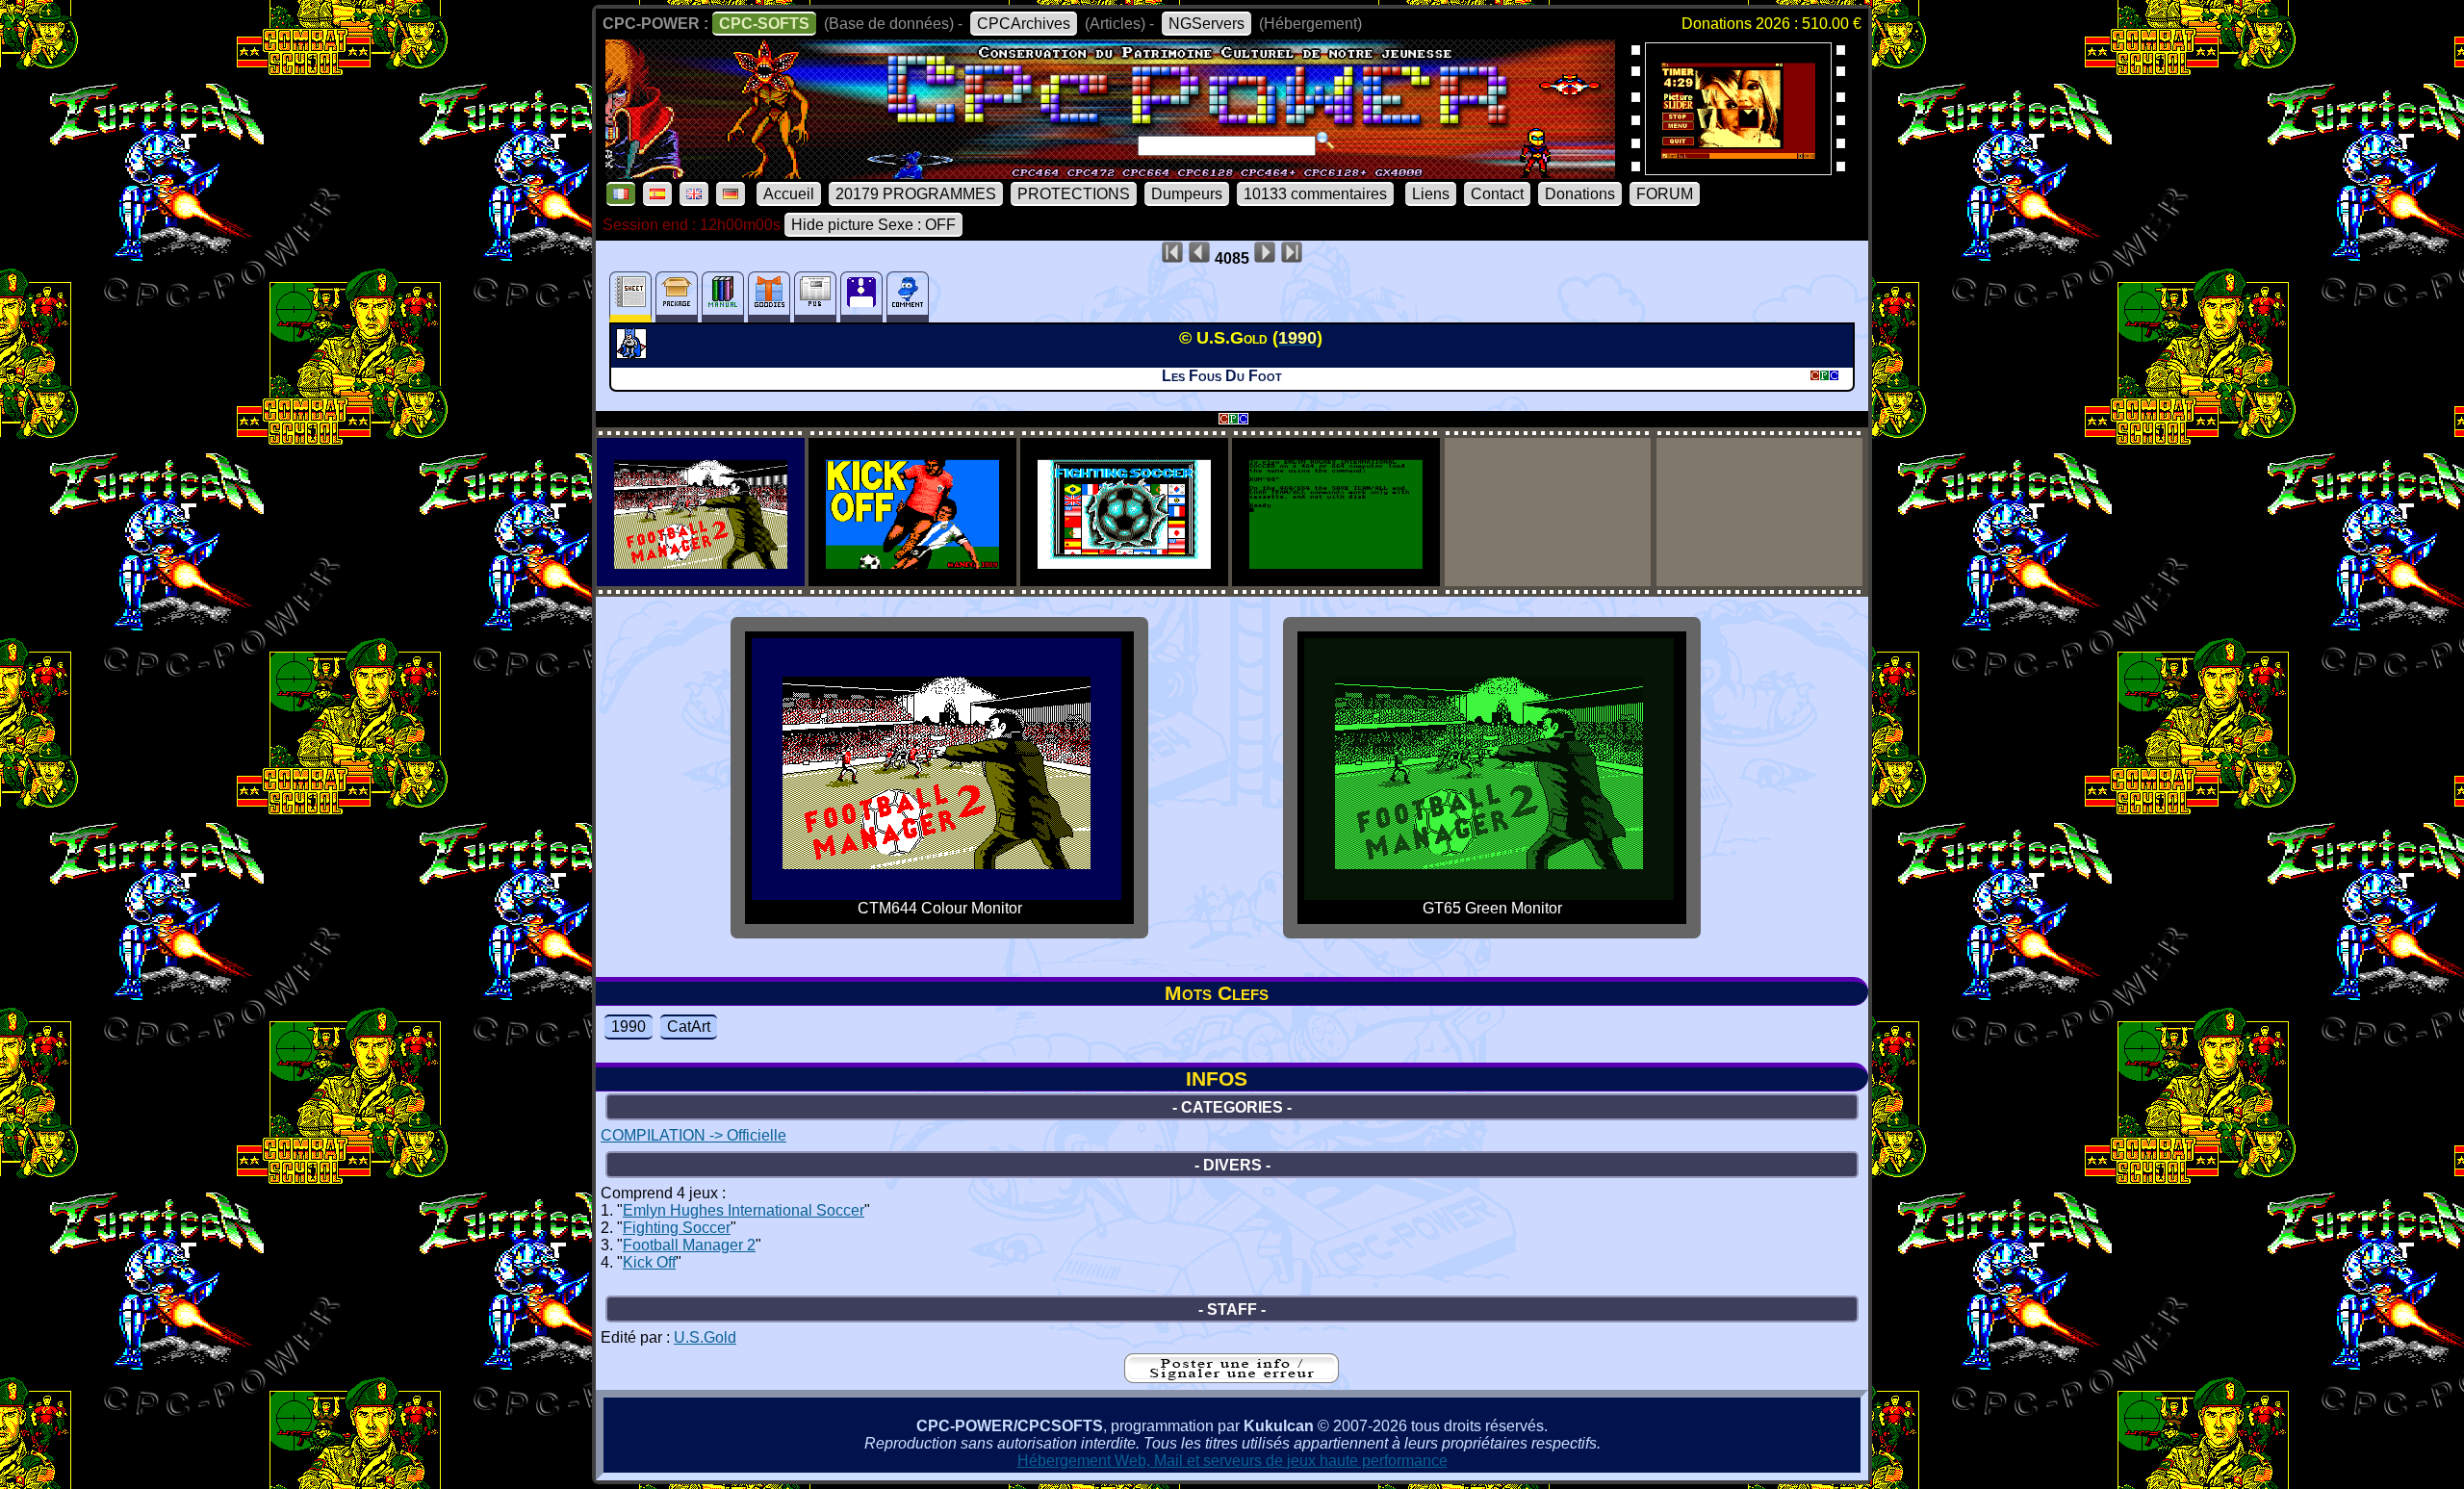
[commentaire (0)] (908, 297)
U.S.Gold (705, 1337)
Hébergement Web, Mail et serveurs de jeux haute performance (1232, 1461)
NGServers (1206, 24)
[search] (1325, 141)
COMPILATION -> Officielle (693, 1135)
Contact (1497, 194)
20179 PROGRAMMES (916, 194)
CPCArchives (1024, 24)
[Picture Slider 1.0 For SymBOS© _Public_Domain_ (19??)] (1738, 169)
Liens (1431, 194)
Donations (1580, 194)
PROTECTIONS (1074, 194)
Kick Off (649, 1262)
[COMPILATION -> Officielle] (634, 353)
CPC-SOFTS (764, 24)
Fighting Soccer (677, 1228)
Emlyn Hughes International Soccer (744, 1210)
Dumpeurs (1187, 194)
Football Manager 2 (689, 1245)
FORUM (1665, 194)
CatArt (689, 1027)
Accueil (789, 194)
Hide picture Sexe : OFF (873, 225)
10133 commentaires (1315, 194)
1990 (629, 1027)
